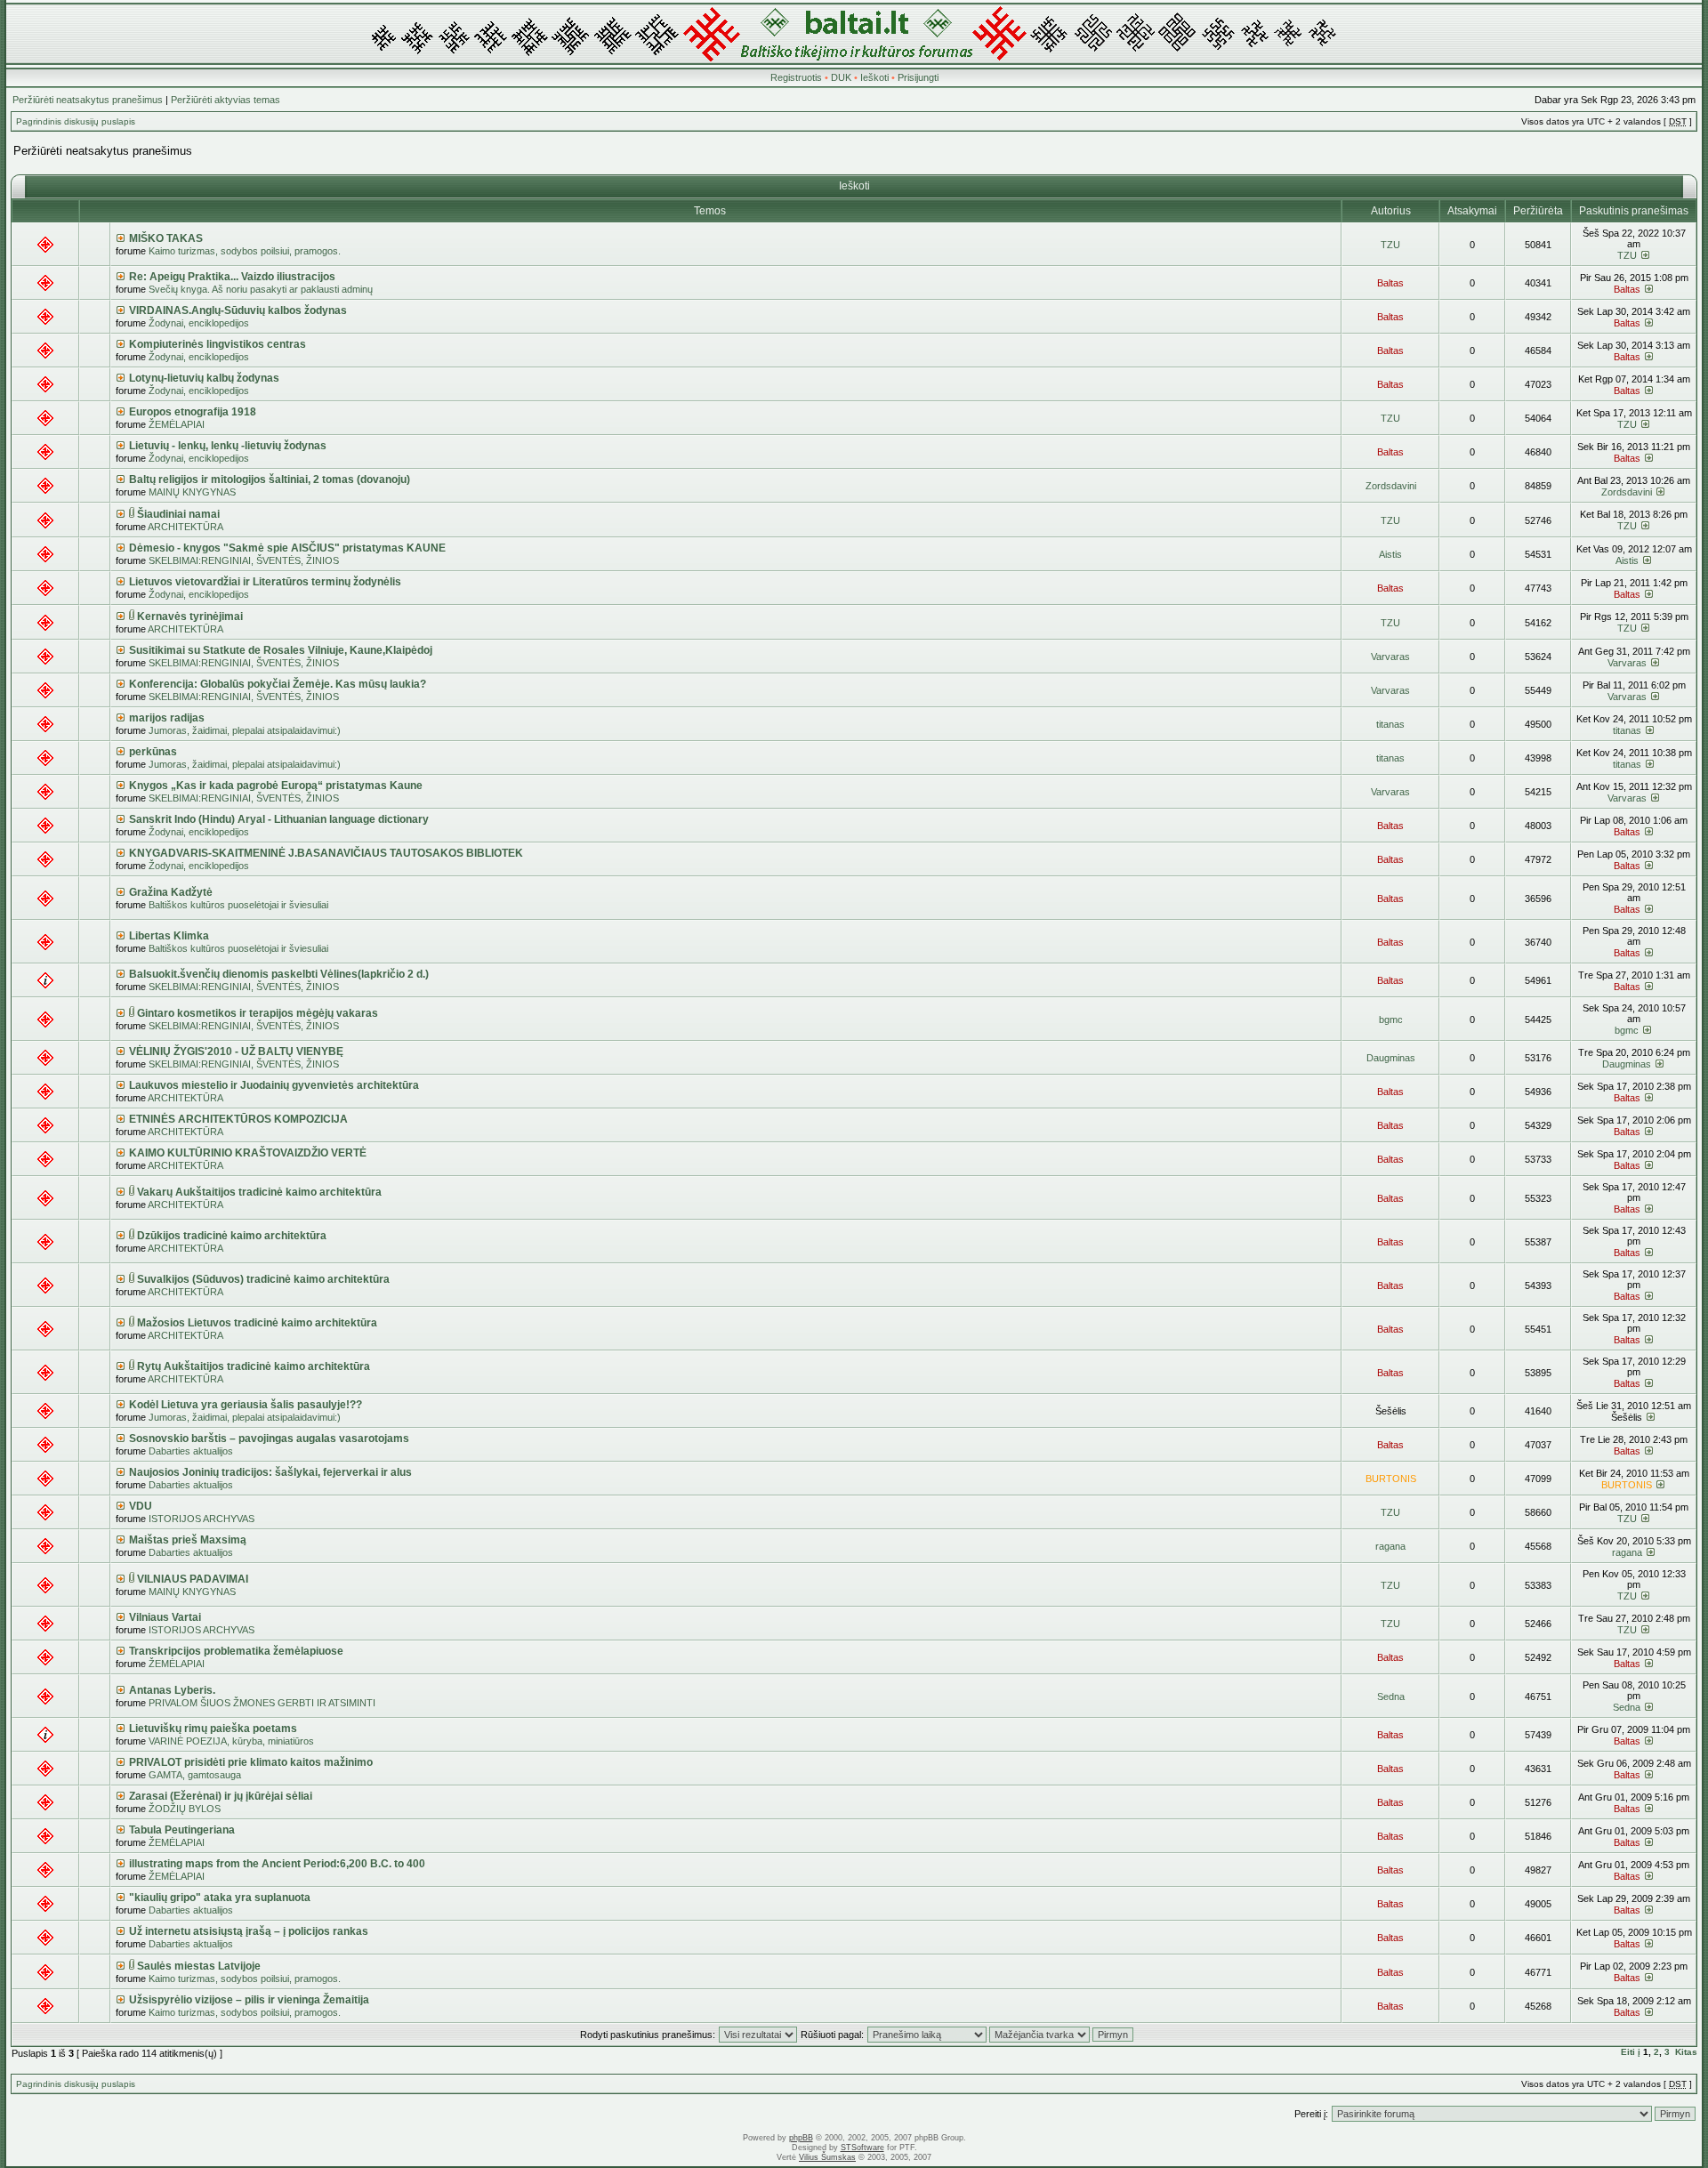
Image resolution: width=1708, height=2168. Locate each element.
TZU (1390, 245)
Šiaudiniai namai (178, 514)
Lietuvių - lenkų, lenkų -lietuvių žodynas (228, 446)
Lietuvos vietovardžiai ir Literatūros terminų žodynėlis (265, 582)
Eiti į (1631, 2052)
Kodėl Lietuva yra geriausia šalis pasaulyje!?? (246, 1405)
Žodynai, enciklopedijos (199, 323)
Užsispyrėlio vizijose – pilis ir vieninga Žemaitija (249, 2000)
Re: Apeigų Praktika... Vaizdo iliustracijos (232, 277)
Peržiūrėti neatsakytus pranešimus (88, 100)
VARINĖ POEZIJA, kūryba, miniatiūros (231, 1741)
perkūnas (153, 752)
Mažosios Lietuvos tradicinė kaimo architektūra (257, 1323)
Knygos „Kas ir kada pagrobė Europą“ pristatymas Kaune (276, 786)
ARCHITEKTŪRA (185, 527)
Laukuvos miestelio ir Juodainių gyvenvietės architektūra (274, 1085)
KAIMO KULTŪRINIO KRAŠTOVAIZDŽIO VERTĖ (248, 1153)
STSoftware (862, 2148)
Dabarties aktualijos (191, 1451)
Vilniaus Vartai (165, 1617)
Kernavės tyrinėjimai (190, 617)
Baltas (1390, 283)
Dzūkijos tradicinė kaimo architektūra (232, 1236)
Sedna (1391, 1697)
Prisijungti (918, 77)
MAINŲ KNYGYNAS (192, 492)
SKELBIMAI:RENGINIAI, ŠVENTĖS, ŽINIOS (244, 560)
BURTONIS (1391, 1479)
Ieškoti (874, 77)
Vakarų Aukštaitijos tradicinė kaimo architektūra (259, 1192)
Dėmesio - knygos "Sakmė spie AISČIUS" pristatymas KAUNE (287, 548)
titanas (1390, 724)
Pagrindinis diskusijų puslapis (76, 121)
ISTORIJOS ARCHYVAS (201, 1519)
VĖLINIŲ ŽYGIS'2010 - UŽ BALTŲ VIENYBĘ (236, 1052)
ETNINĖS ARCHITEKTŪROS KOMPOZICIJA (238, 1119)
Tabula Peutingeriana (182, 1830)
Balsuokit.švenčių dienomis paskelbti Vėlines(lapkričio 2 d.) (279, 974)
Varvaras (1390, 657)
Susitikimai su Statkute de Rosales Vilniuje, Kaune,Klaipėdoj (281, 650)
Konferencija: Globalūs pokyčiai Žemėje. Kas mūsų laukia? (278, 684)
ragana (1390, 1546)
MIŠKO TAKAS (166, 238)
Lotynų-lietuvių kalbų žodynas (204, 378)
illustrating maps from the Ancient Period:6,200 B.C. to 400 (277, 1864)
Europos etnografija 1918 (193, 412)
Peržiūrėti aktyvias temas (226, 100)
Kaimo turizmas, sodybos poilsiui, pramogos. (245, 251)
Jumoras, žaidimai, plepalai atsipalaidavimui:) (245, 730)
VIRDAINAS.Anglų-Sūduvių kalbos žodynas (238, 310)
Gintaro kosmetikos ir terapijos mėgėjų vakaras (258, 1013)
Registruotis (796, 77)
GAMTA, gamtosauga (195, 1775)
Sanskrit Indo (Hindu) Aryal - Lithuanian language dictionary (279, 819)
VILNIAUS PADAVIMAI (193, 1579)
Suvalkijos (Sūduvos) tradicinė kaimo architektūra (263, 1279)
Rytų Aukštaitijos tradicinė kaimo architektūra (254, 1366)
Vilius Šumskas (827, 2157)
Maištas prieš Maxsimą (188, 1540)
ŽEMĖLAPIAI (177, 424)
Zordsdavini (1391, 486)
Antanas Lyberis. (172, 1690)
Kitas (1686, 2052)
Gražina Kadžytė (171, 892)
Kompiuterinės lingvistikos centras (218, 344)
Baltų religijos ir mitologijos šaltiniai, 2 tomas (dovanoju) (270, 480)
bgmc (1391, 1020)
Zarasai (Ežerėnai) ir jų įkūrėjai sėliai (221, 1796)
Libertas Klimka (169, 936)
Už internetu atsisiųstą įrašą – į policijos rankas (249, 1931)
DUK (841, 77)
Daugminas (1391, 1058)
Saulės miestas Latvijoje (199, 1966)
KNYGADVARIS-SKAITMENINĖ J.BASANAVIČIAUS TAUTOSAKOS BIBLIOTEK (326, 853)
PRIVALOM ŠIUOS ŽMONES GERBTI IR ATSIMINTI (262, 1703)
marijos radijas (167, 718)
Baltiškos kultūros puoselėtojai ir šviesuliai (238, 905)
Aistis (1390, 554)
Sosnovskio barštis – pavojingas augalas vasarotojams (269, 1439)
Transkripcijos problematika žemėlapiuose (236, 1651)
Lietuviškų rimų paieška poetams (213, 1729)
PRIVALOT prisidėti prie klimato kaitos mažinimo (251, 1762)
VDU (141, 1506)
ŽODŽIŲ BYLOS (185, 1809)
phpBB (801, 2138)
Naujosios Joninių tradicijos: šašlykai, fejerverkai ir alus (270, 1472)
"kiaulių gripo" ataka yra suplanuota (220, 1898)
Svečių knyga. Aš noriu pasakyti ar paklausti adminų (261, 289)
